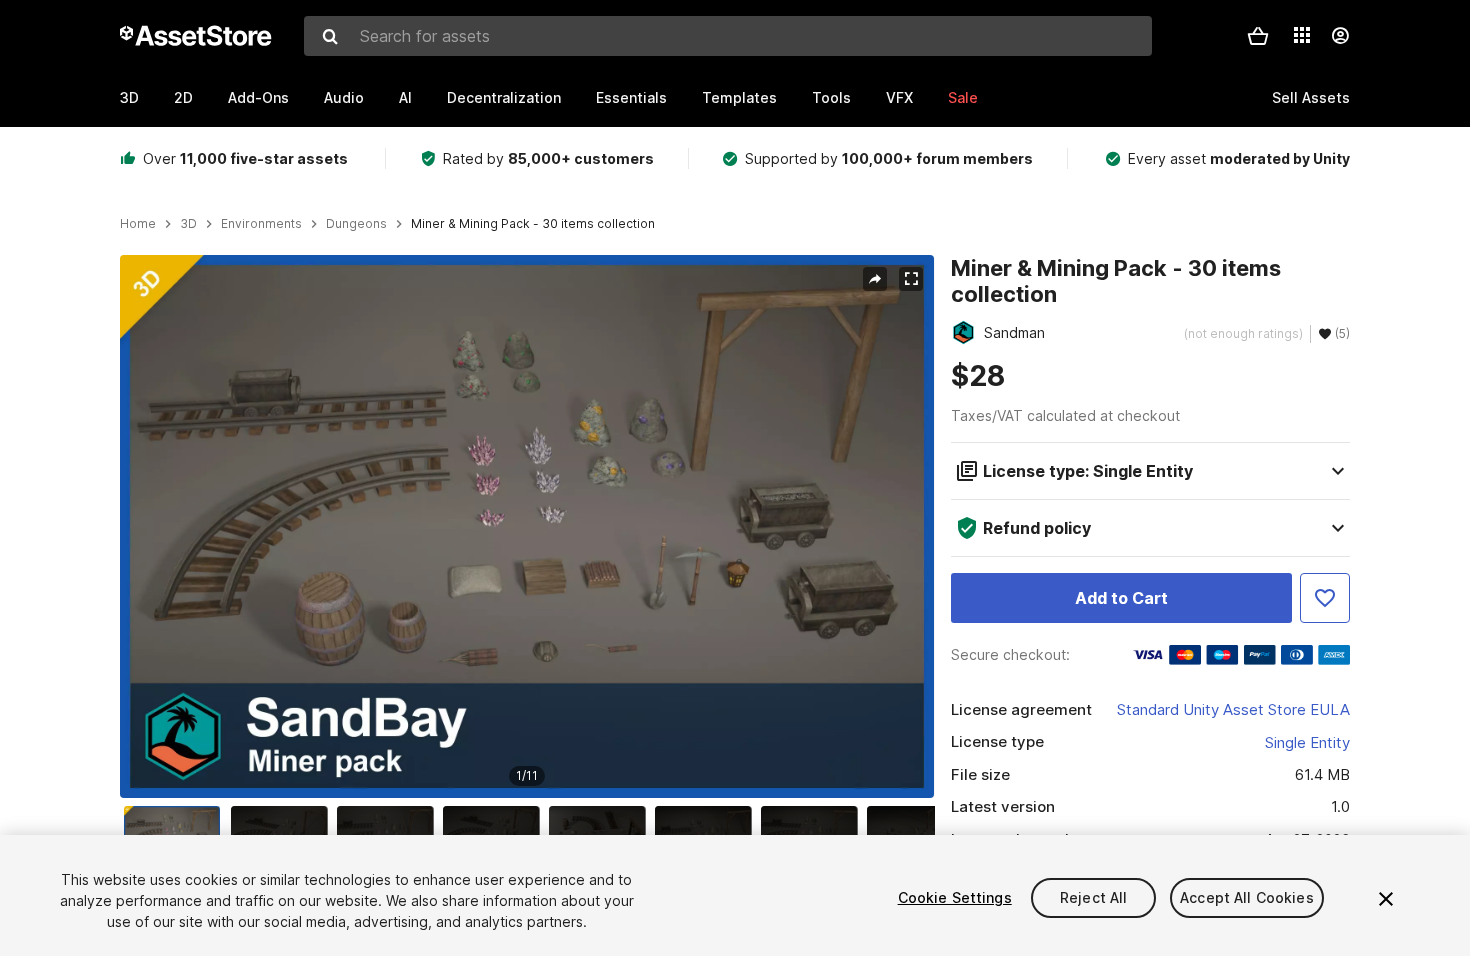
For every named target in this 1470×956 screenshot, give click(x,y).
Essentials (631, 97)
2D (183, 97)
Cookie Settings (955, 897)
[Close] (1386, 899)
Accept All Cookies (1247, 897)
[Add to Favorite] (1325, 598)
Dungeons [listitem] (356, 224)
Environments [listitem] (261, 224)
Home (138, 224)
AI (405, 97)
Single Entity (1307, 742)
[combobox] (728, 36)
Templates (739, 97)
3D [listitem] (188, 224)
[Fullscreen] (911, 279)
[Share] (875, 279)
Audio (344, 97)
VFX (899, 97)
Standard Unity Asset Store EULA (1233, 709)
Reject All (1093, 897)
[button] (1258, 36)
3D (129, 97)
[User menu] (1340, 36)
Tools (831, 97)
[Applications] (1302, 35)
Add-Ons (258, 97)
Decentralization (504, 97)
